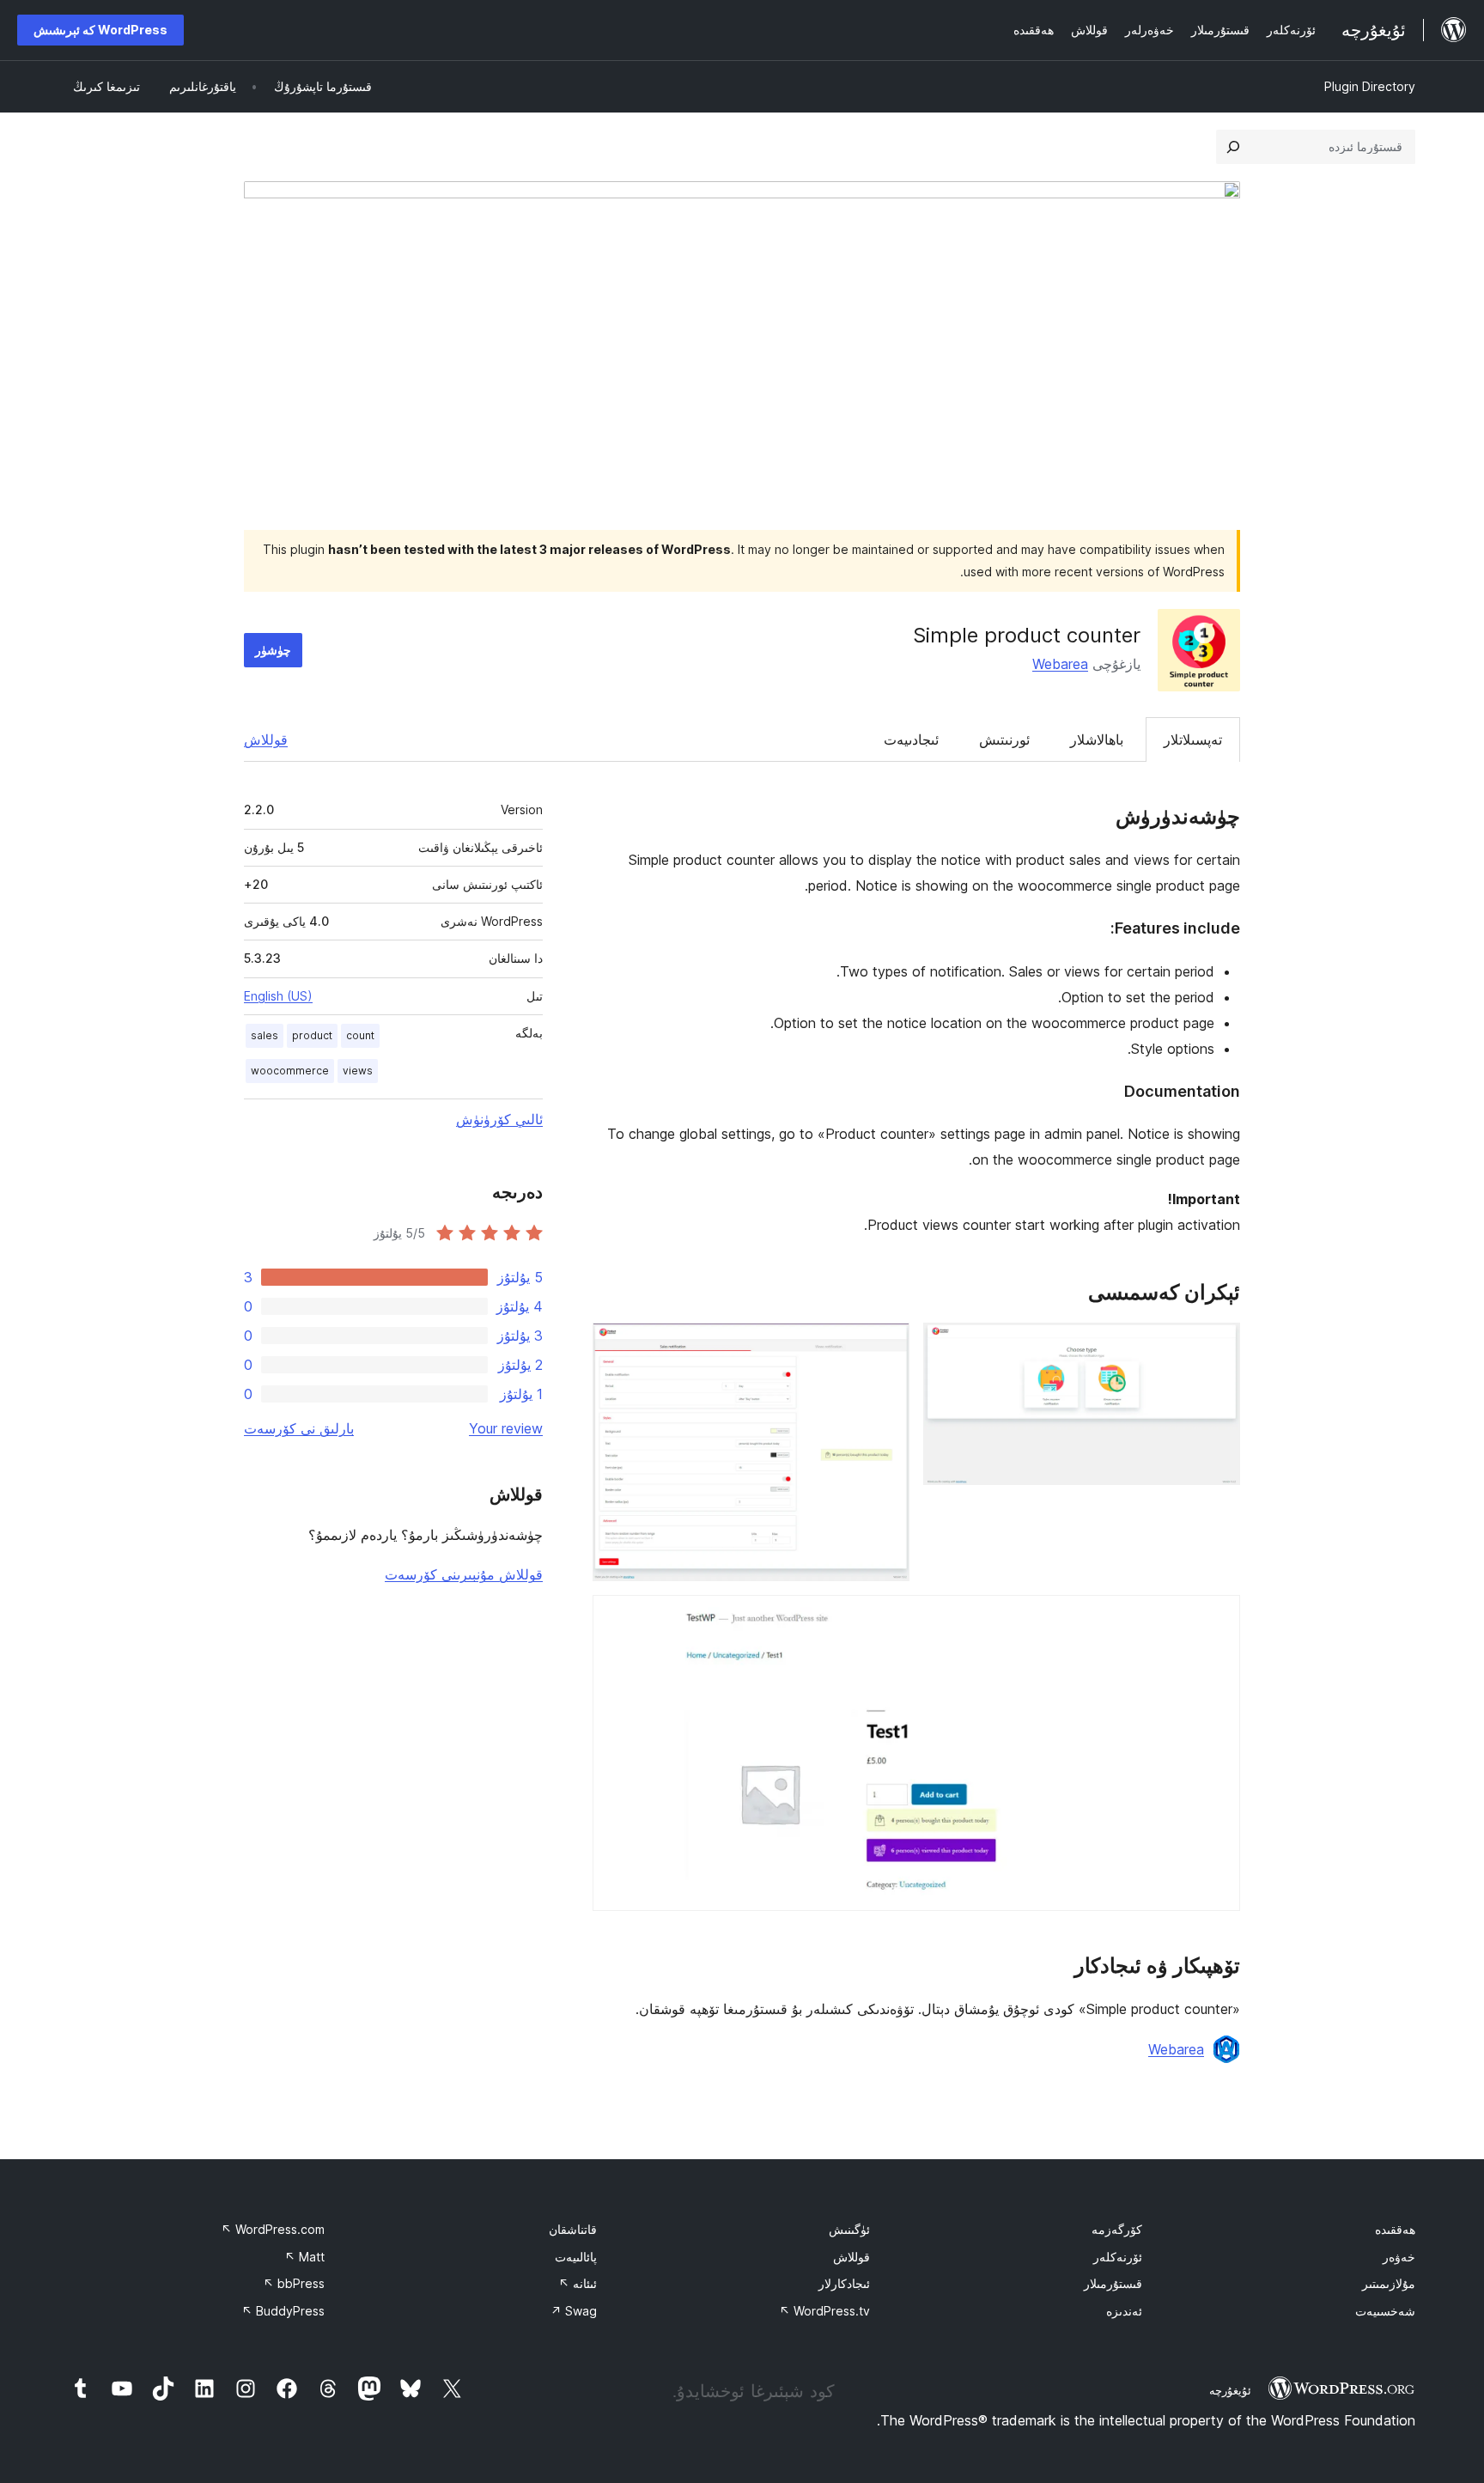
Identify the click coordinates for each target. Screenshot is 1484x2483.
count (360, 1035)
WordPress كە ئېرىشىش (100, 30)
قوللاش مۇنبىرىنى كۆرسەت (464, 1574)
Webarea (1060, 664)
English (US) (278, 996)
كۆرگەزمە (1117, 2229)
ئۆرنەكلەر (1118, 2257)
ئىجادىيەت (911, 739)
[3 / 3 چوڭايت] (1217, 1618)
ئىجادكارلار (844, 2283)
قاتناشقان (573, 2229)
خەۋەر (1399, 2257)
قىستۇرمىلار (1113, 2283)
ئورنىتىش (1004, 739)
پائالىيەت (576, 2257)
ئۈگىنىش (849, 2229)
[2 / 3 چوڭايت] (886, 1346)
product (312, 1035)
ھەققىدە (1395, 2229)
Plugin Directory (1370, 86)
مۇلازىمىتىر (1389, 2283)
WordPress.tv (824, 2311)
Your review (506, 1428)
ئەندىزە (1124, 2311)
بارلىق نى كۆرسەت (299, 1428)
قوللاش (266, 739)
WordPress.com (273, 2229)
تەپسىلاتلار (1193, 739)
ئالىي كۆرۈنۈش (499, 1119)
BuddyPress (283, 2311)
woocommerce (290, 1071)
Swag (574, 2311)
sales (265, 1035)
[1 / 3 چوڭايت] (1217, 1346)
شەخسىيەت (1385, 2311)
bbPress (294, 2283)
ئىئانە (578, 2283)
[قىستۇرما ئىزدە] (1233, 147)
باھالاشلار (1097, 739)
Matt (304, 2257)
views (358, 1071)
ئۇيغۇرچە (1230, 2390)
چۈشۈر (273, 650)
